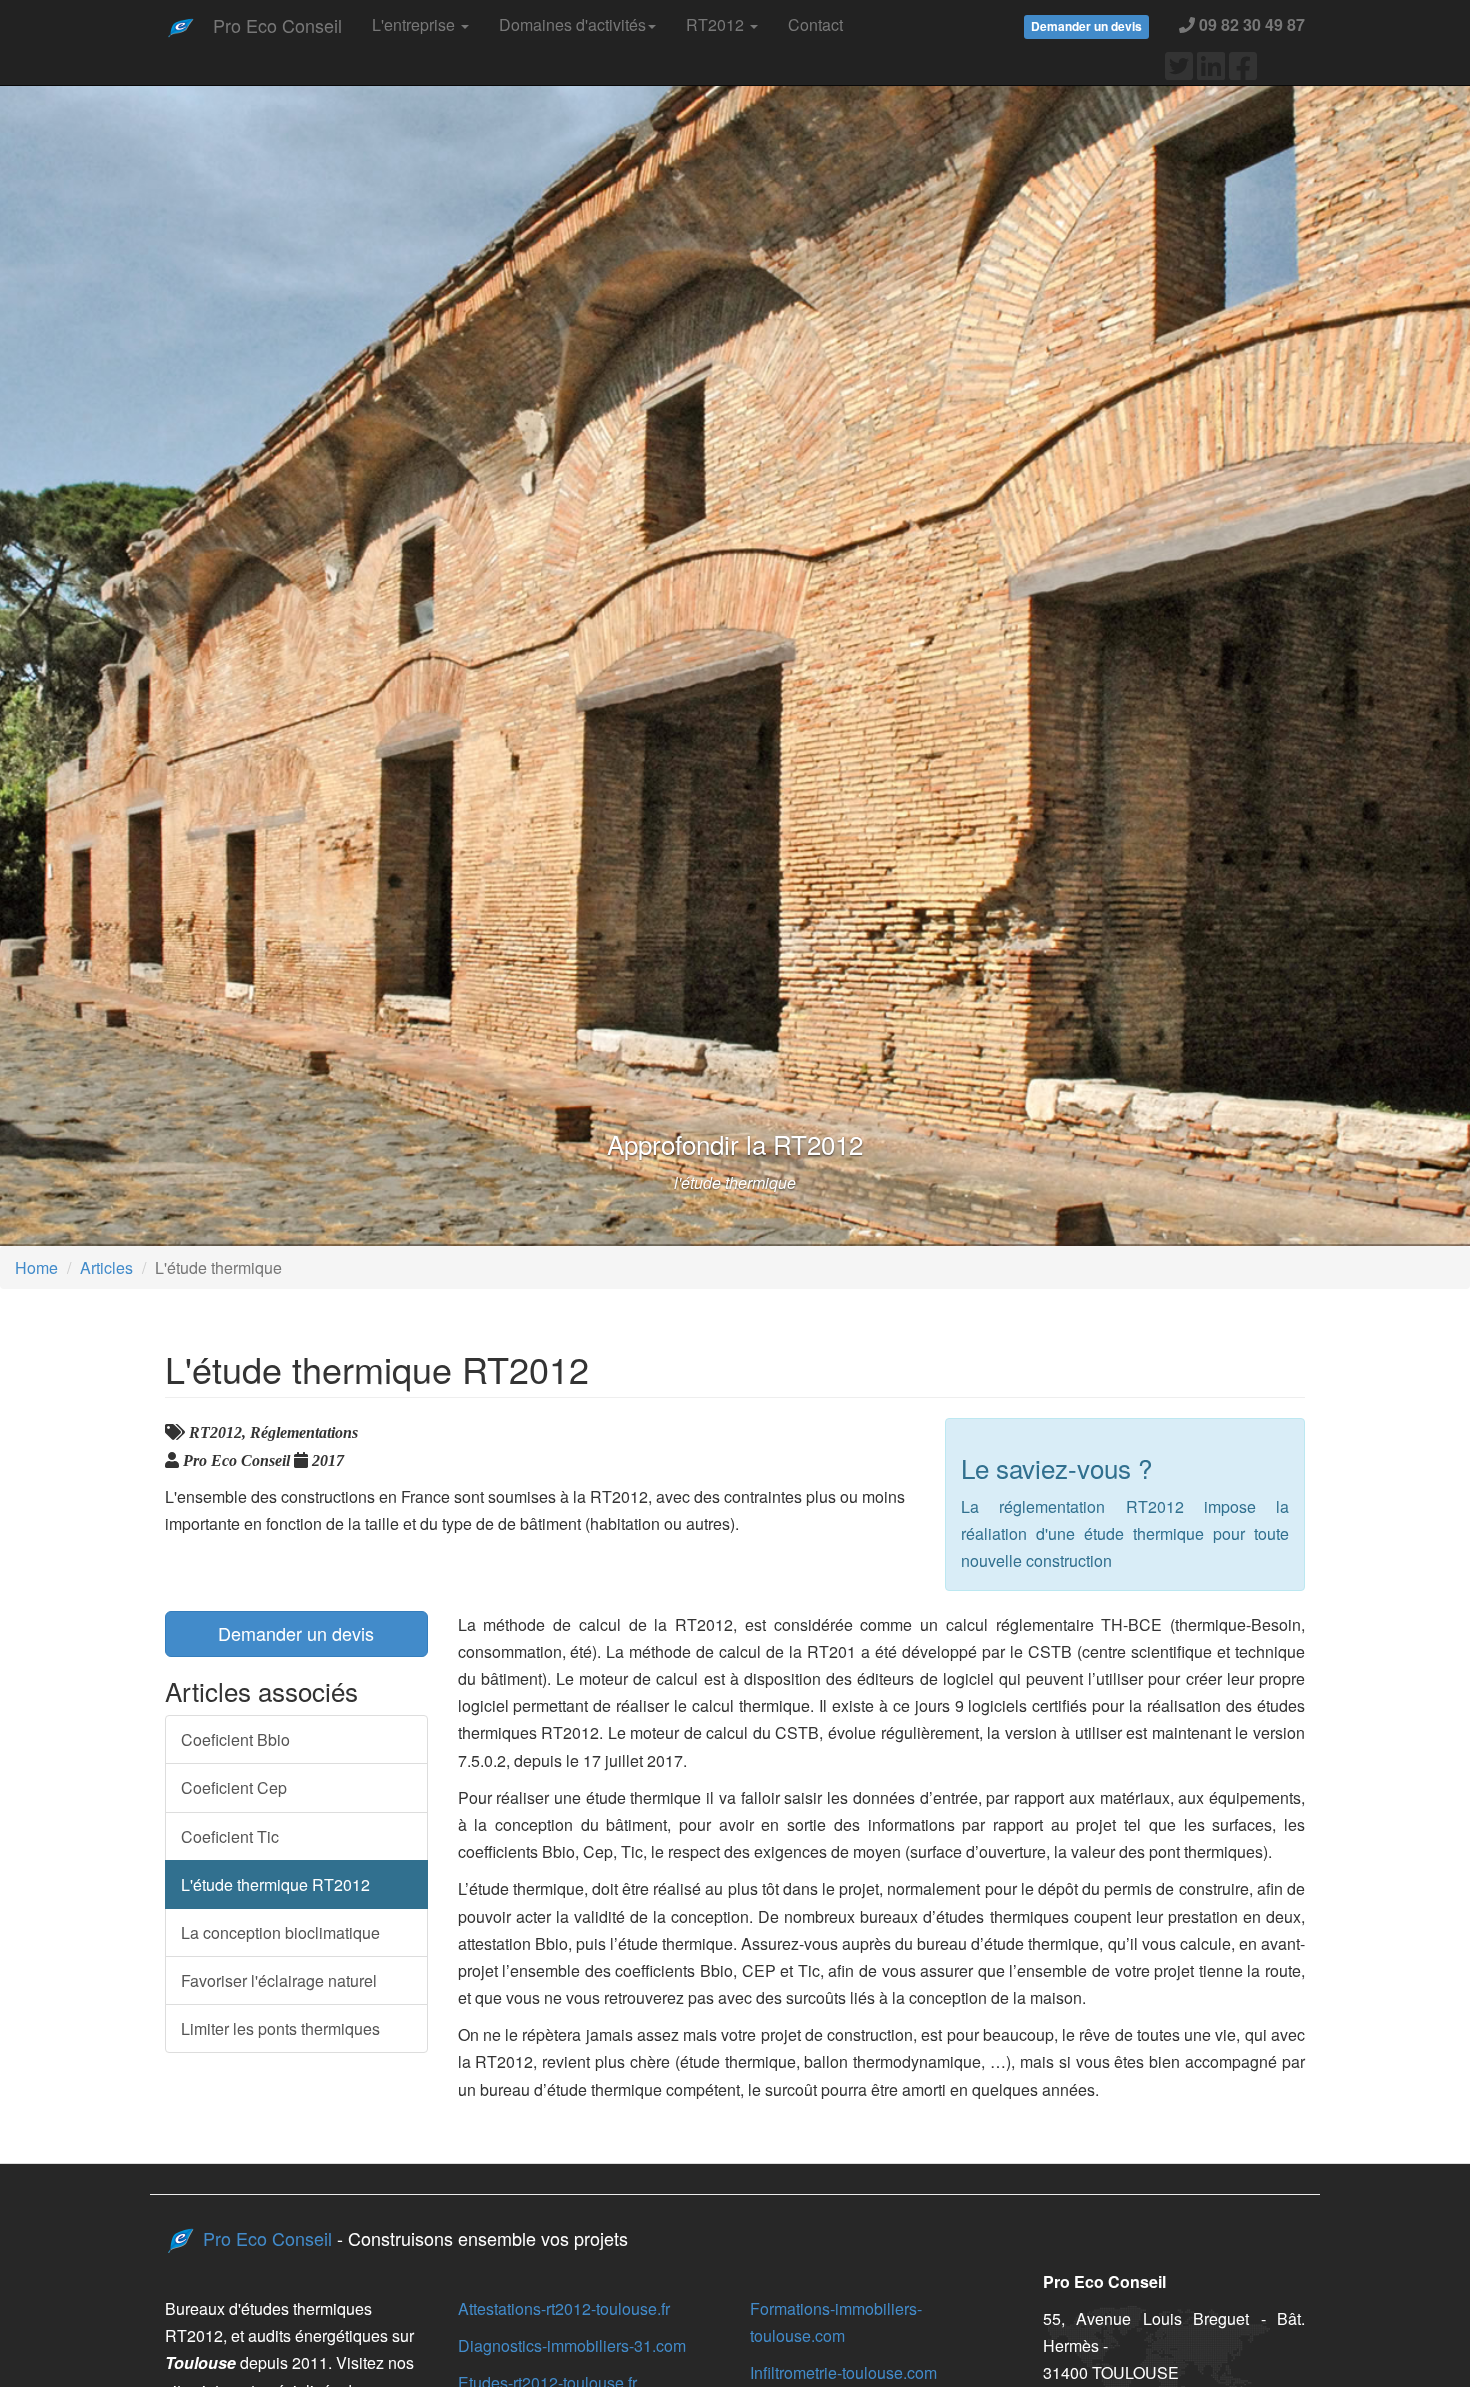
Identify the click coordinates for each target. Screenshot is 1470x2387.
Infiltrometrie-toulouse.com (843, 2372)
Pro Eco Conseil (277, 25)
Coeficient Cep (234, 1787)
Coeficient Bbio (235, 1739)
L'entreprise (415, 24)
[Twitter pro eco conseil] (1179, 71)
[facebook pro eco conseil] (1243, 71)
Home (36, 1267)
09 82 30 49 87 (1250, 24)
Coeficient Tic (230, 1836)
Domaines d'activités (572, 24)
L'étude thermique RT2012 (275, 1884)
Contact (815, 24)
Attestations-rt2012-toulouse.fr (564, 2308)
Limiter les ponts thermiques (280, 2028)
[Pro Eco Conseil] (181, 25)
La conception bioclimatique (280, 1932)
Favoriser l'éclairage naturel (279, 1980)
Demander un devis (296, 1633)
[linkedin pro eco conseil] (1211, 71)
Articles (106, 1267)
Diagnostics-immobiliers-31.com (572, 2345)
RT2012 (717, 24)
